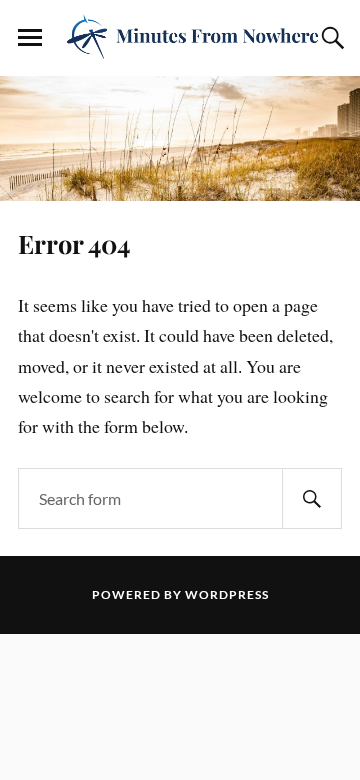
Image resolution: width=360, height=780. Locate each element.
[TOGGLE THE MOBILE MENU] (30, 38)
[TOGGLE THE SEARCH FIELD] (330, 38)
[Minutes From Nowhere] (180, 36)
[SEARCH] (312, 498)
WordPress (227, 594)
